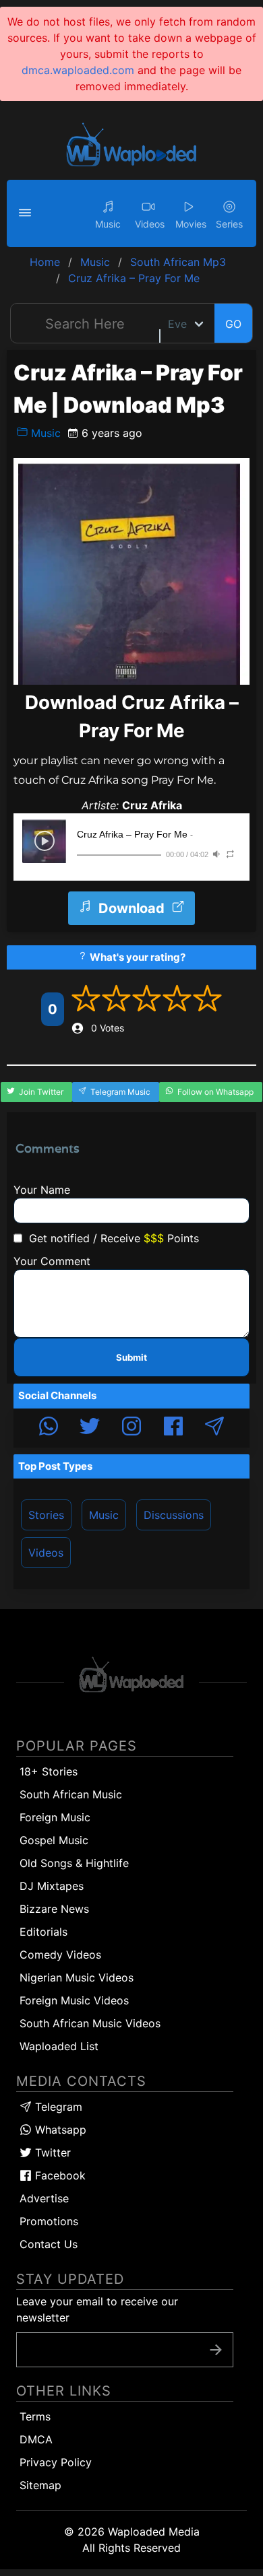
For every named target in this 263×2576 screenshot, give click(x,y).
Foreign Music (55, 1817)
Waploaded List (59, 2046)
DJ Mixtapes (52, 1886)
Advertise (44, 2198)
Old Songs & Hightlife (74, 1863)
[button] (27, 213)
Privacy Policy (56, 2462)
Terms (35, 2416)
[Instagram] (131, 1428)
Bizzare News (54, 1909)
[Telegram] (214, 1428)
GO (233, 324)
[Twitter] (90, 1428)
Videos (46, 1553)
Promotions (49, 2221)
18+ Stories (49, 1771)
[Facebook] (173, 1428)
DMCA (36, 2439)
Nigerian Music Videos (77, 1977)
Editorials (43, 1932)
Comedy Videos (60, 1955)
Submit (131, 1357)
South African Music (71, 1794)
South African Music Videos (90, 2023)
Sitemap (40, 2485)
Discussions (174, 1515)
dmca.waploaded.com (78, 70)
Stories (46, 1515)
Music (44, 433)
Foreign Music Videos (74, 2000)
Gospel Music (54, 1840)
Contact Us (49, 2244)
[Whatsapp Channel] (49, 1428)
